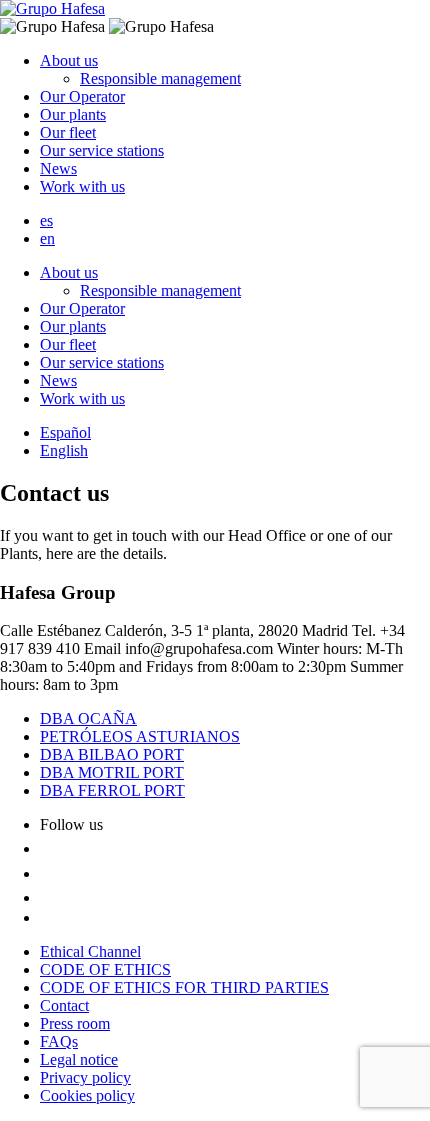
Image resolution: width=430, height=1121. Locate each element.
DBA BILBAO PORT (112, 754)
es (46, 220)
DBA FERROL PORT (112, 790)
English (64, 450)
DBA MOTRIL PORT (112, 772)
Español (65, 432)
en (47, 238)
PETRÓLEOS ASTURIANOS (140, 736)
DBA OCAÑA (88, 718)
